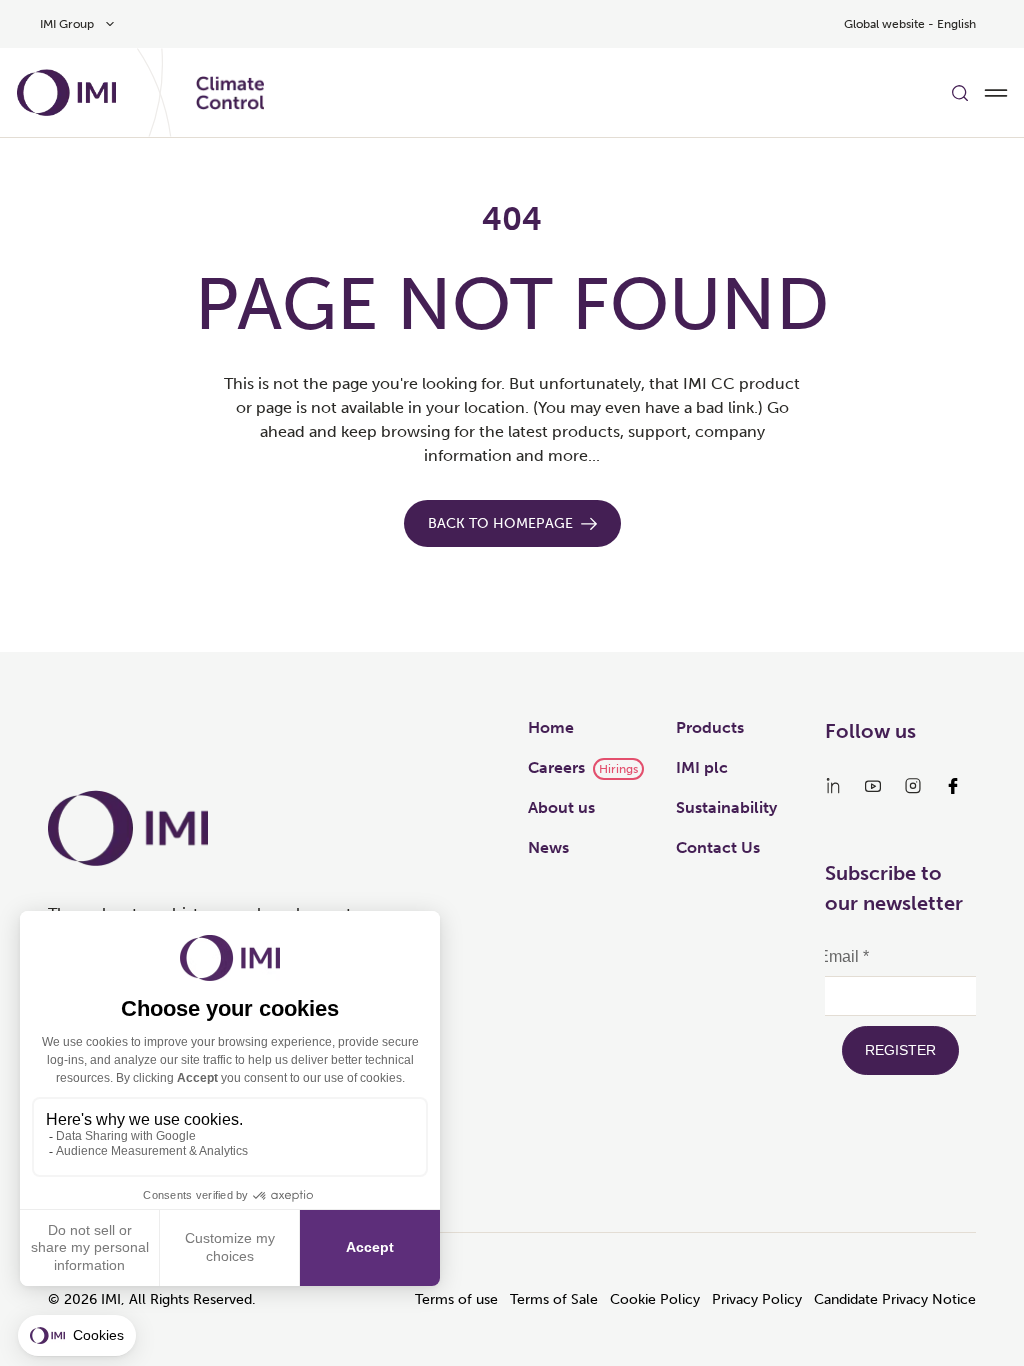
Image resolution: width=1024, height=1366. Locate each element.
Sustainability (726, 807)
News (548, 847)
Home (551, 727)
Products (710, 727)
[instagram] (913, 786)
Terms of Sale (554, 1299)
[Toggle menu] (996, 93)
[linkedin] (833, 786)
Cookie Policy (655, 1299)
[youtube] (873, 786)
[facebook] (953, 786)
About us (561, 807)
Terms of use (456, 1299)
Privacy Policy (757, 1299)
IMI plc (702, 767)
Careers (556, 767)
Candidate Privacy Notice (895, 1299)
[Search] (960, 93)
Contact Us (718, 847)
